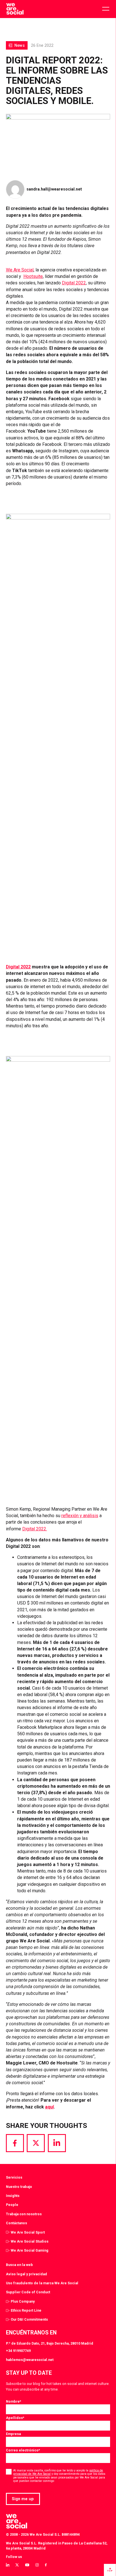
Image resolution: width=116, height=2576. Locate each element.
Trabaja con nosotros (24, 2214)
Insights (13, 2196)
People (12, 2205)
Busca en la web (19, 2265)
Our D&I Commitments (29, 2319)
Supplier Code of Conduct (28, 2292)
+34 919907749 (18, 2351)
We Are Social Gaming (30, 2250)
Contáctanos (16, 2223)
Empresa (13, 2434)
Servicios (14, 2177)
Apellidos (15, 2418)
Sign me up (23, 2499)
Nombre (14, 2401)
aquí (49, 2107)
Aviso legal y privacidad (26, 2274)
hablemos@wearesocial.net (30, 2360)
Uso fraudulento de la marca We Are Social (42, 2283)
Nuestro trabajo (19, 2187)
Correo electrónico (23, 2450)
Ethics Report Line (26, 2310)
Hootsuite (33, 276)
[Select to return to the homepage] (15, 9)
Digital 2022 (74, 283)
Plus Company (23, 2301)
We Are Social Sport (28, 2232)
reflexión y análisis (80, 1516)
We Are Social (20, 270)
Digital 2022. (35, 1529)
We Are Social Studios (30, 2241)
